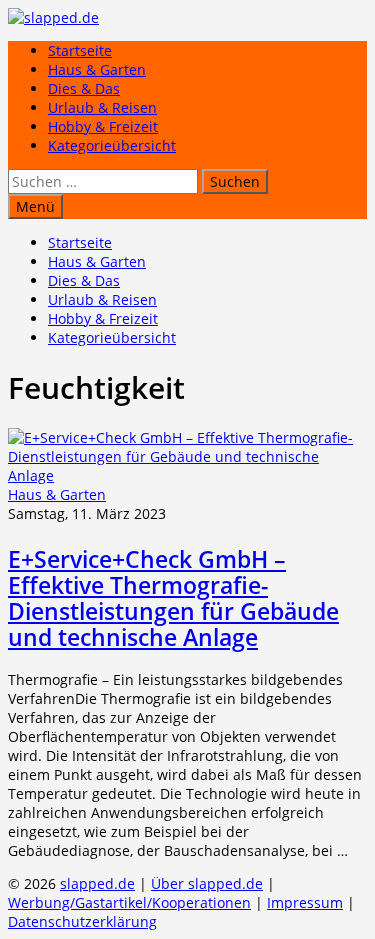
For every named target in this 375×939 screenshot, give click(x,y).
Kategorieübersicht (112, 145)
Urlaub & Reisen (102, 107)
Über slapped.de (207, 883)
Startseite (80, 50)
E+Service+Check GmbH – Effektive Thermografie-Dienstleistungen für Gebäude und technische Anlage (173, 598)
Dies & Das (84, 88)
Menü (35, 206)
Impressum (305, 902)
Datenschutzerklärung (82, 921)
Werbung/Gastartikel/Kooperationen (129, 902)
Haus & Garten (97, 69)
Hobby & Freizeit (103, 126)
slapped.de (97, 883)
